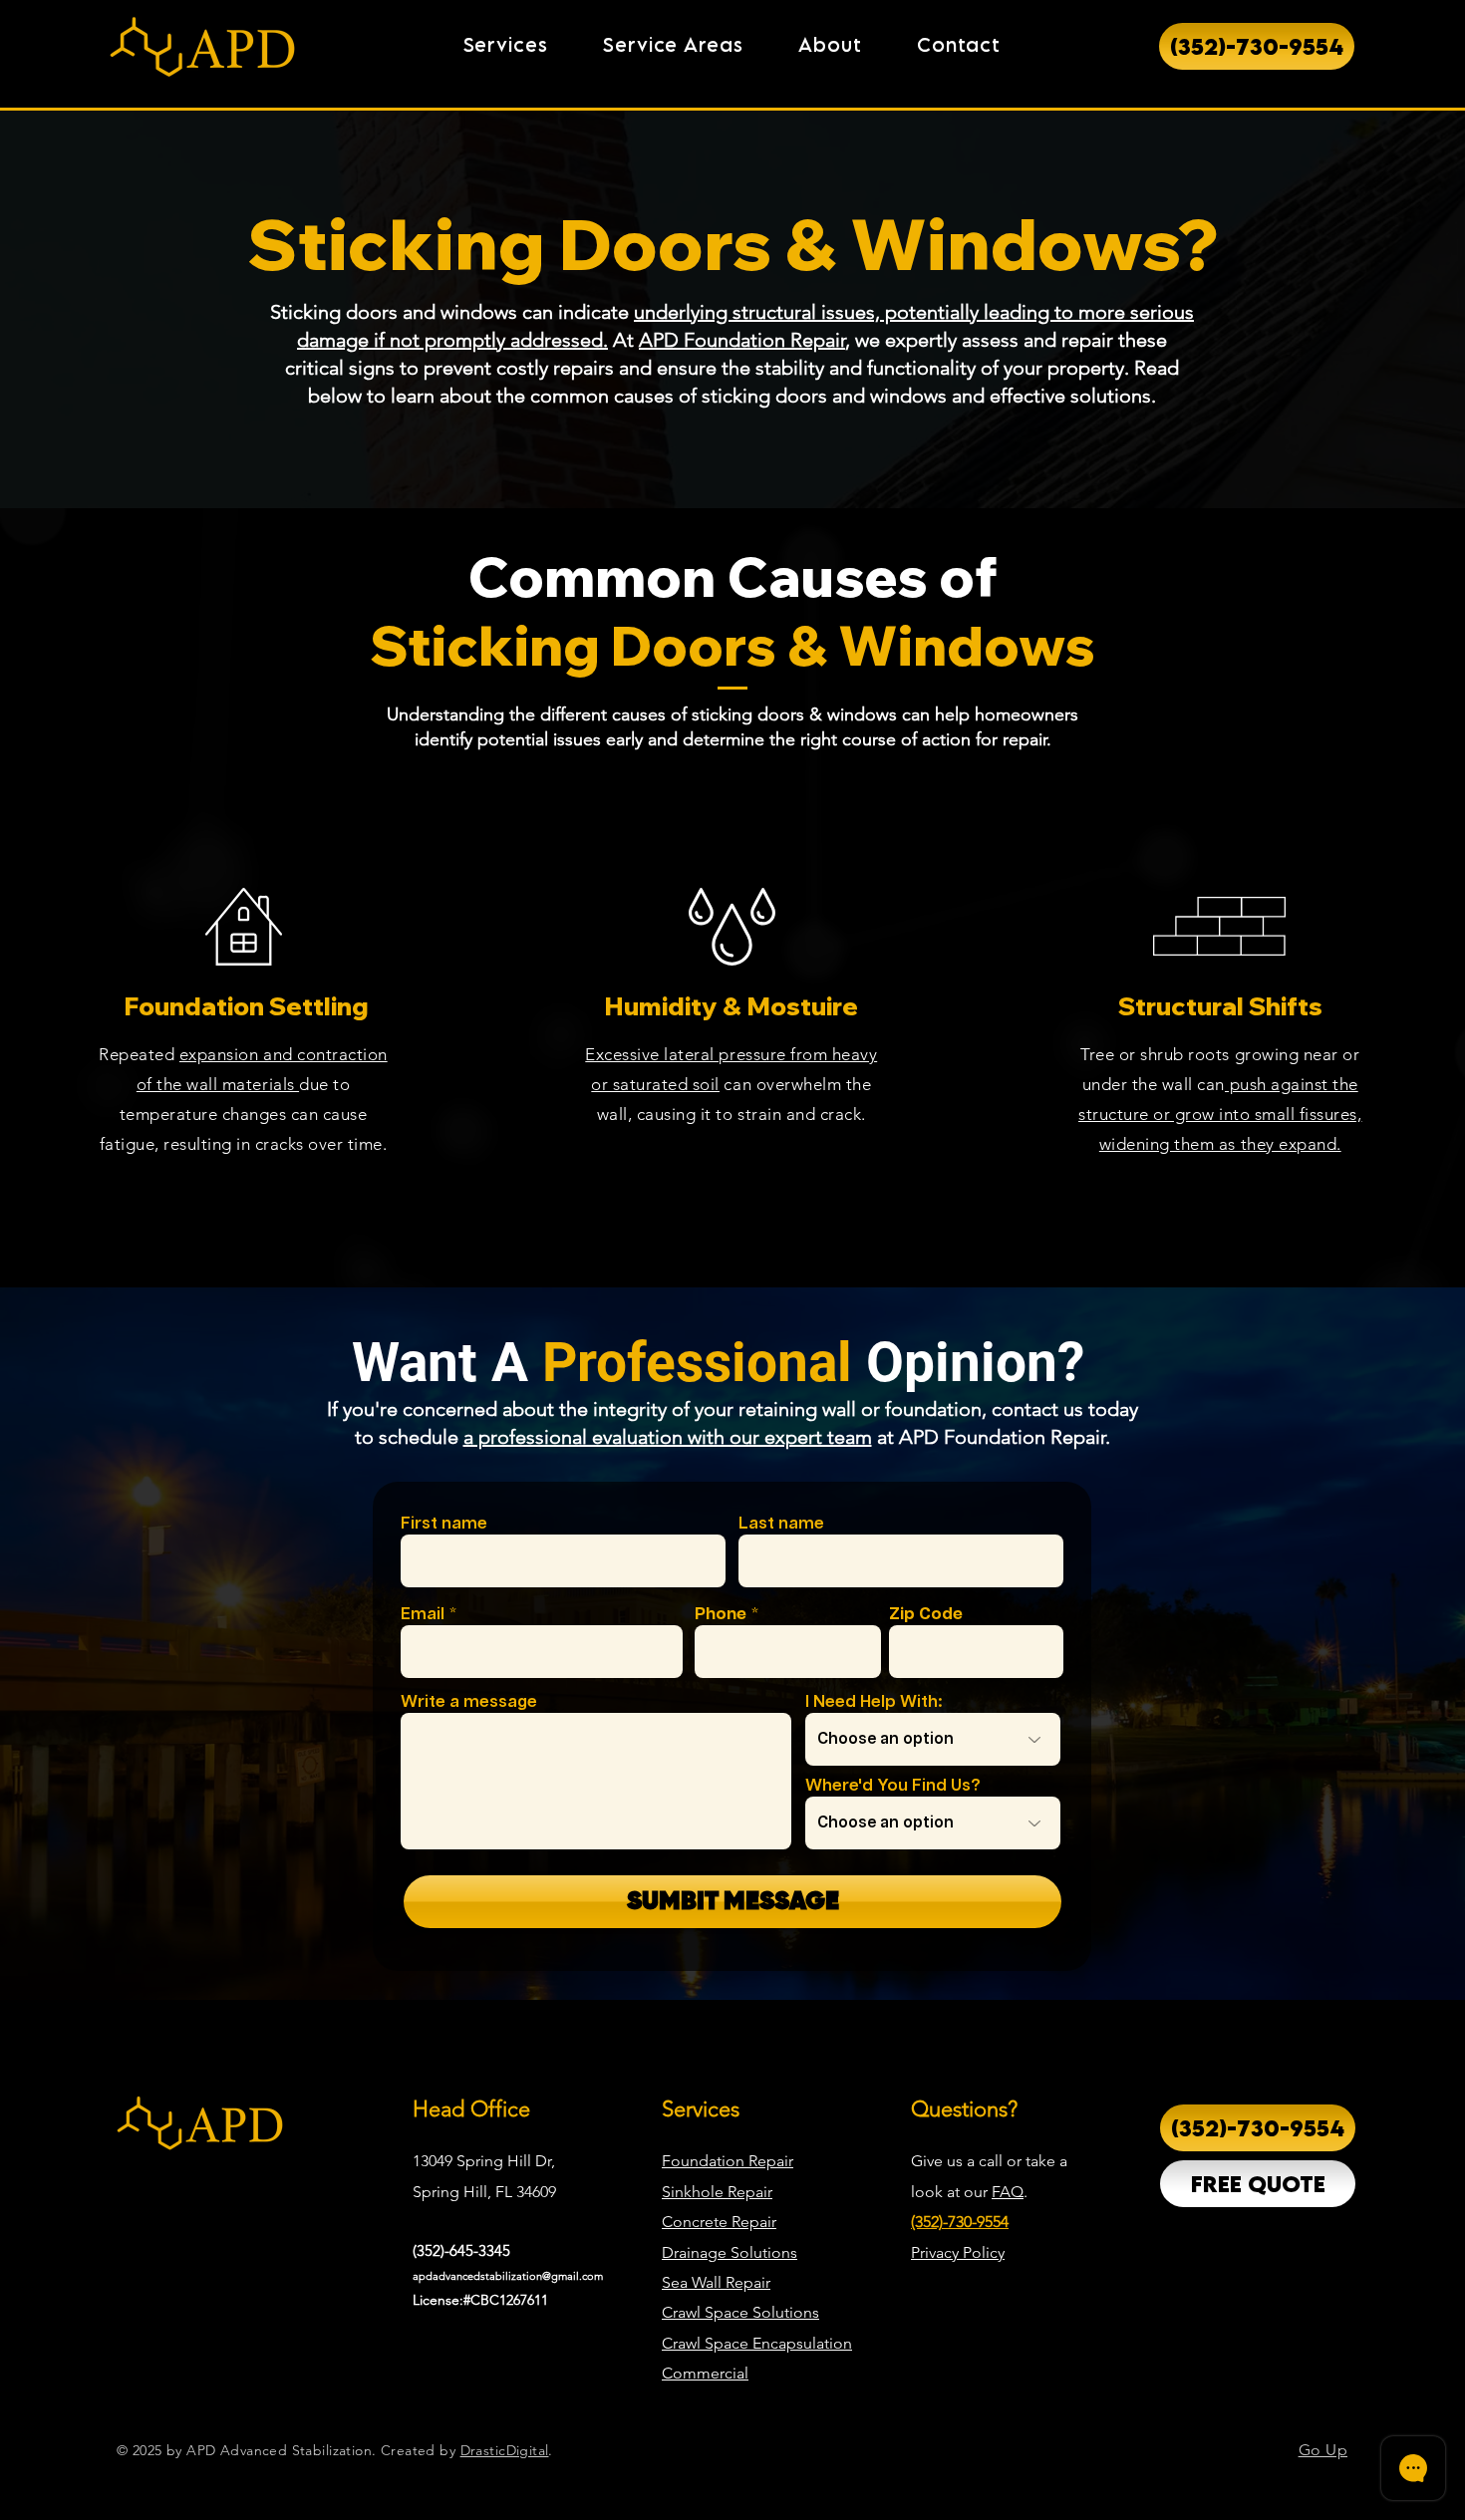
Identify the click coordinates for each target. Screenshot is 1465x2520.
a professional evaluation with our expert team (668, 1437)
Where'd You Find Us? (893, 1786)
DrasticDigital (505, 2450)
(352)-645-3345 (461, 2250)
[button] (506, 45)
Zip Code (926, 1615)
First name (444, 1524)
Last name (781, 1524)
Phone (721, 1615)
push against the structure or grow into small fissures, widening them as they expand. (1220, 1114)
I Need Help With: (874, 1702)
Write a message (469, 1702)
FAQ (1008, 2192)
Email (423, 1615)
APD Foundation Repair (742, 340)
